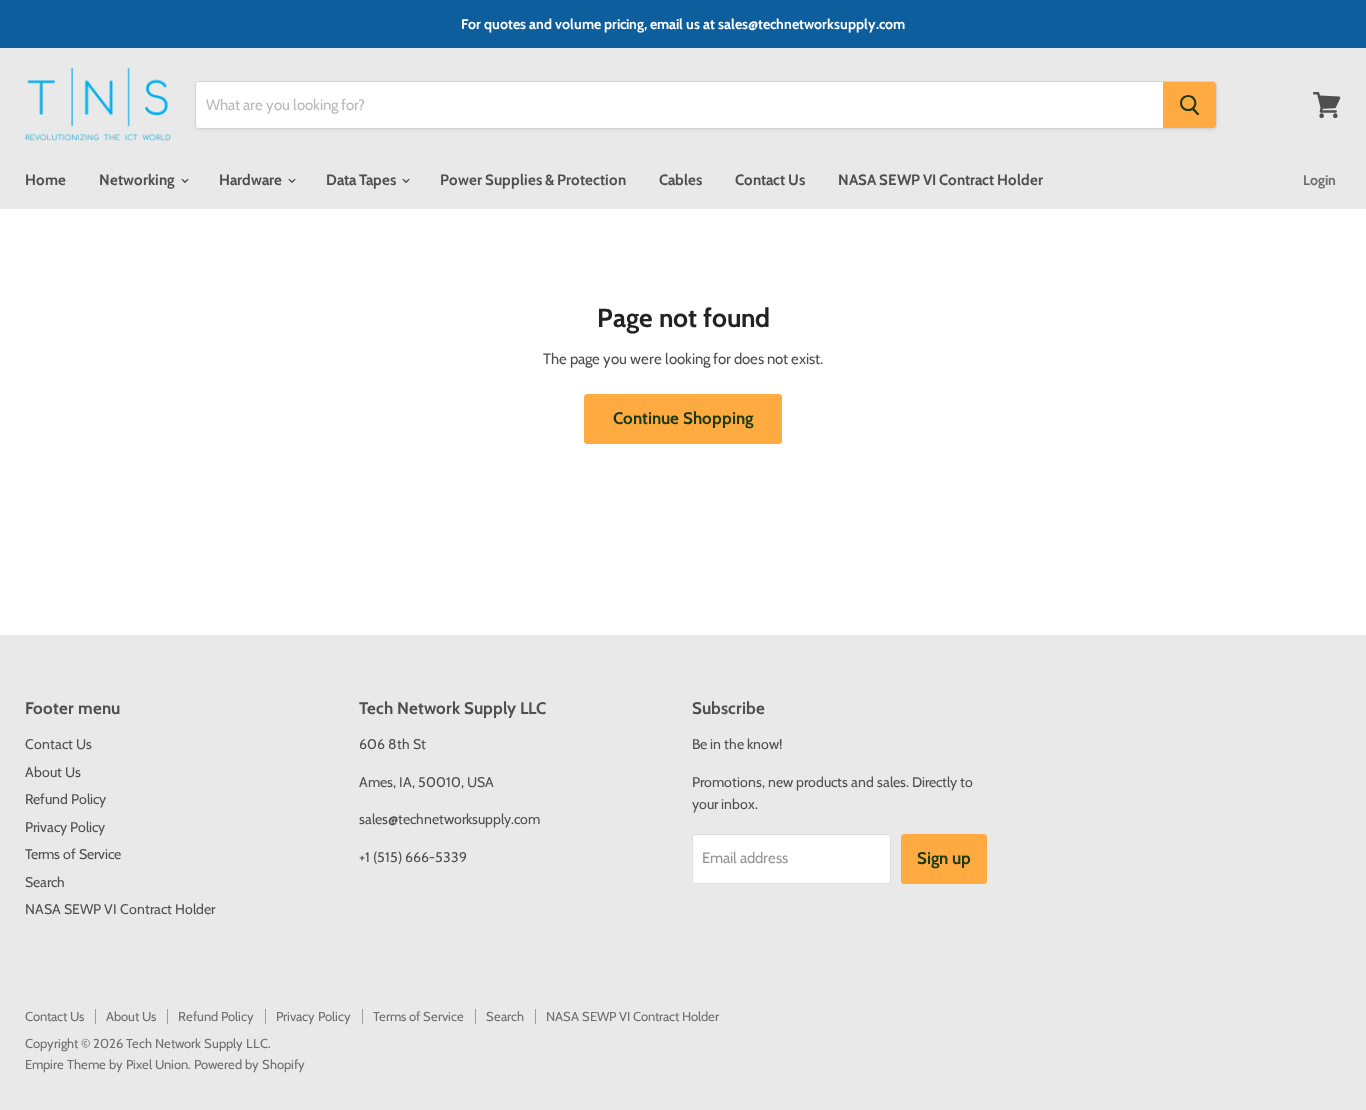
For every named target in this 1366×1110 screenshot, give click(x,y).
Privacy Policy (65, 827)
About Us (53, 772)
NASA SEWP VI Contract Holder (940, 180)
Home (45, 180)
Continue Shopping (683, 418)
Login (1319, 180)
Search (45, 882)
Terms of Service (73, 854)
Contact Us (770, 180)
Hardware (252, 180)
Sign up (944, 858)
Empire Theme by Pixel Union (106, 1064)
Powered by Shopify (249, 1064)
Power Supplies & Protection (533, 180)
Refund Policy (65, 799)
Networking (138, 180)
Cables (680, 180)
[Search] (1189, 105)
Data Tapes (362, 180)
